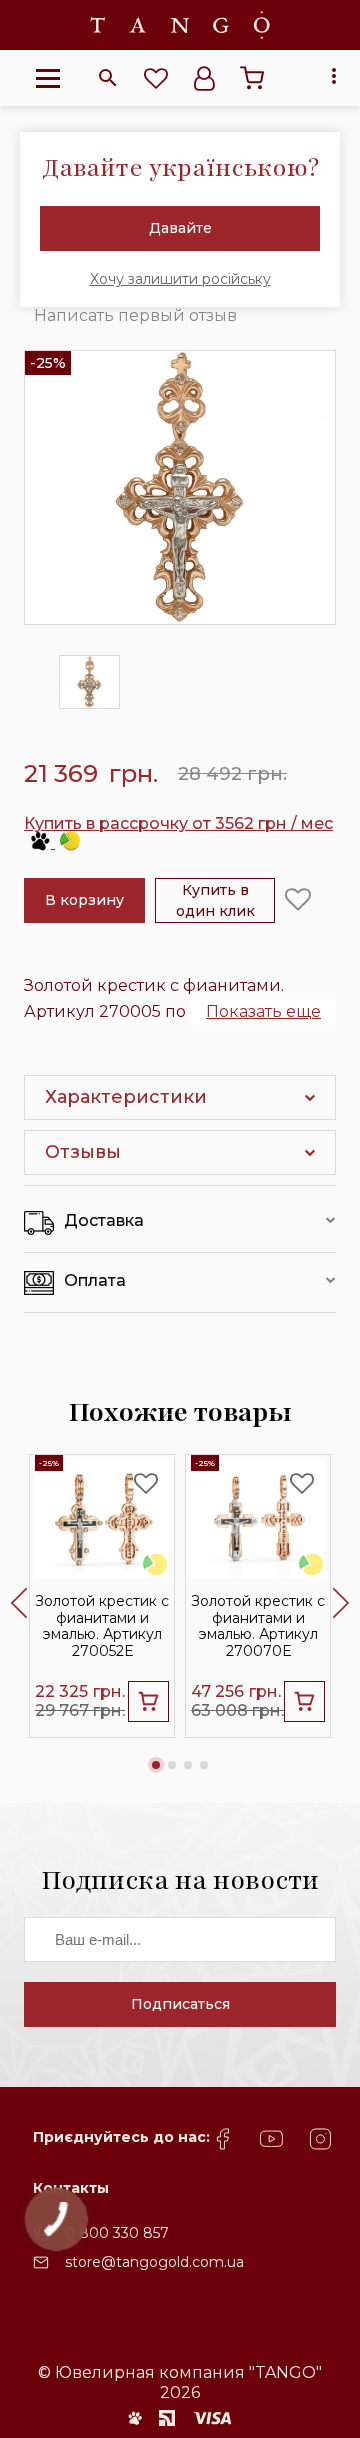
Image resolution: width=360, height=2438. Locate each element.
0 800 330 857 (117, 2233)
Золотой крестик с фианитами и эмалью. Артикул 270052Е (102, 1626)
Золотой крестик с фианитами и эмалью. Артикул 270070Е (258, 1626)
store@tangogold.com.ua (154, 2262)
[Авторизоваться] (204, 78)
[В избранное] (298, 900)
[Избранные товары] (156, 78)
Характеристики (126, 1097)
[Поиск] (108, 78)
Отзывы (83, 1152)
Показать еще (263, 1011)
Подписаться (180, 2004)
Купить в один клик (215, 900)
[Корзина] (252, 78)
